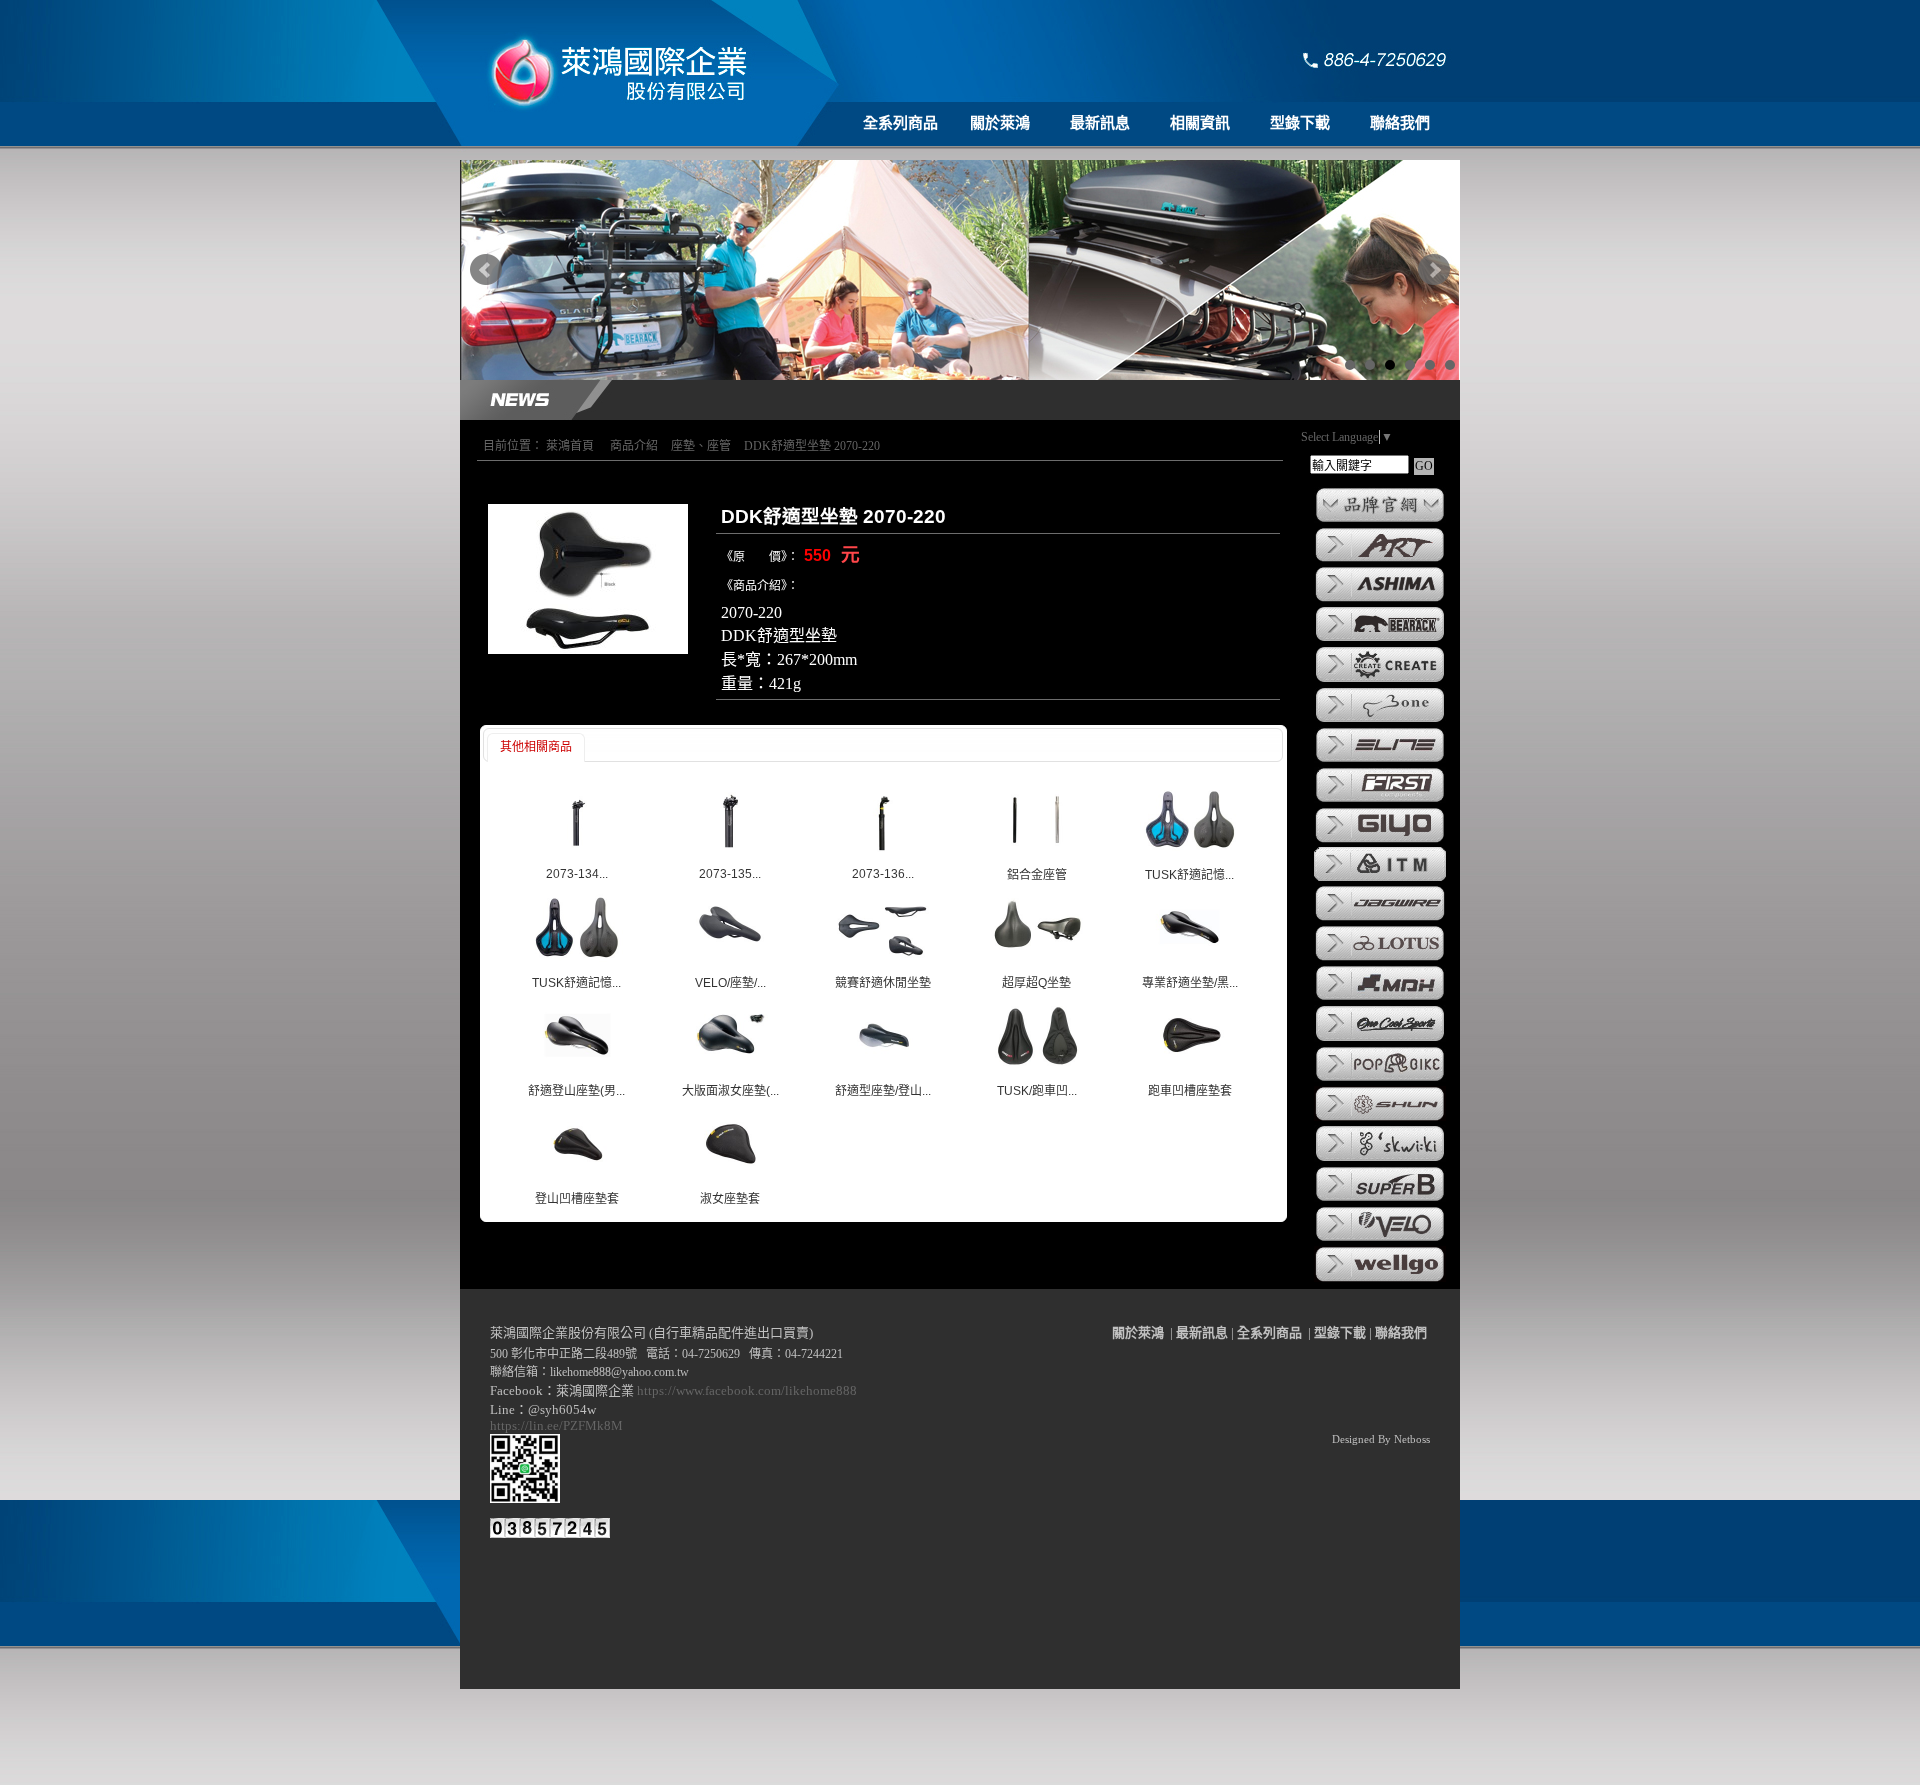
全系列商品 (900, 123)
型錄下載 (1300, 123)
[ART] (1380, 560)
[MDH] (1380, 999)
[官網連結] (1380, 521)
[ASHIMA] (1380, 600)
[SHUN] (1380, 1119)
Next (1434, 270)
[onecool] (1380, 1040)
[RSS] (1418, 1770)
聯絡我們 (1400, 123)
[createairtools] (1380, 681)
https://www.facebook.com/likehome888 (747, 1390)
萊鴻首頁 (570, 446)
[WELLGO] (1380, 1280)
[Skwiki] (1380, 1160)
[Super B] (1380, 1200)
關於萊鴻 (1000, 123)
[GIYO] (1380, 841)
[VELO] (1380, 1240)
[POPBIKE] (1380, 1080)
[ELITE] (1380, 761)
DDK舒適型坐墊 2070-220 (812, 446)
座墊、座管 (701, 446)
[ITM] (1380, 879)
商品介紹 (634, 446)
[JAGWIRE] (1380, 919)
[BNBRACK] (1380, 640)
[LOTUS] (1380, 959)
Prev (486, 270)
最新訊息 (1100, 123)
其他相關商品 (536, 747)
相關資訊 (1200, 123)
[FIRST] (1380, 801)
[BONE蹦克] (1380, 721)
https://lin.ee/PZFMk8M (559, 1425)
